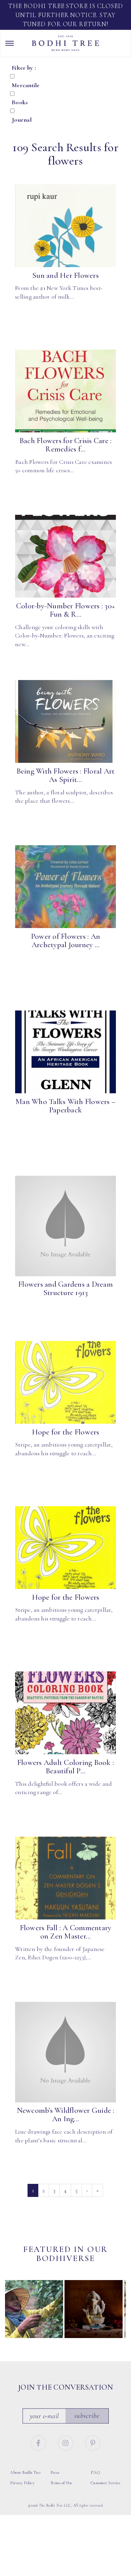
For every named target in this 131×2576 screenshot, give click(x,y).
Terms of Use (61, 2483)
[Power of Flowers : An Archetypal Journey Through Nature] (65, 887)
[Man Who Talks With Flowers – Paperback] (65, 1052)
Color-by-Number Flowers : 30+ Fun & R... (65, 610)
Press (55, 2472)
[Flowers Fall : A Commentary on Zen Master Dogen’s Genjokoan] (65, 1878)
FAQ (95, 2472)
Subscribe (87, 2416)
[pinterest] (93, 2442)
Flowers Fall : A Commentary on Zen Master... (66, 1932)
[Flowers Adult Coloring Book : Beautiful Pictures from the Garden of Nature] (65, 1713)
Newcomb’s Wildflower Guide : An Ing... (66, 2115)
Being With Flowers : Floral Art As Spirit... (66, 775)
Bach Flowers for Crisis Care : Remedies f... (66, 445)
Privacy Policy (22, 2483)
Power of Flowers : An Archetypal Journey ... (65, 941)
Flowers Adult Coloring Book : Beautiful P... (65, 1767)
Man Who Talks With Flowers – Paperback (65, 1106)
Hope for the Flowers (66, 1432)
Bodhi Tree (65, 43)
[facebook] (39, 2442)
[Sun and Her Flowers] (65, 226)
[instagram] (67, 2442)
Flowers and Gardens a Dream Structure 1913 (65, 1289)
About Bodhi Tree (26, 2472)
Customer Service (106, 2483)
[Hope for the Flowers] (65, 1383)
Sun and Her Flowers (65, 275)
